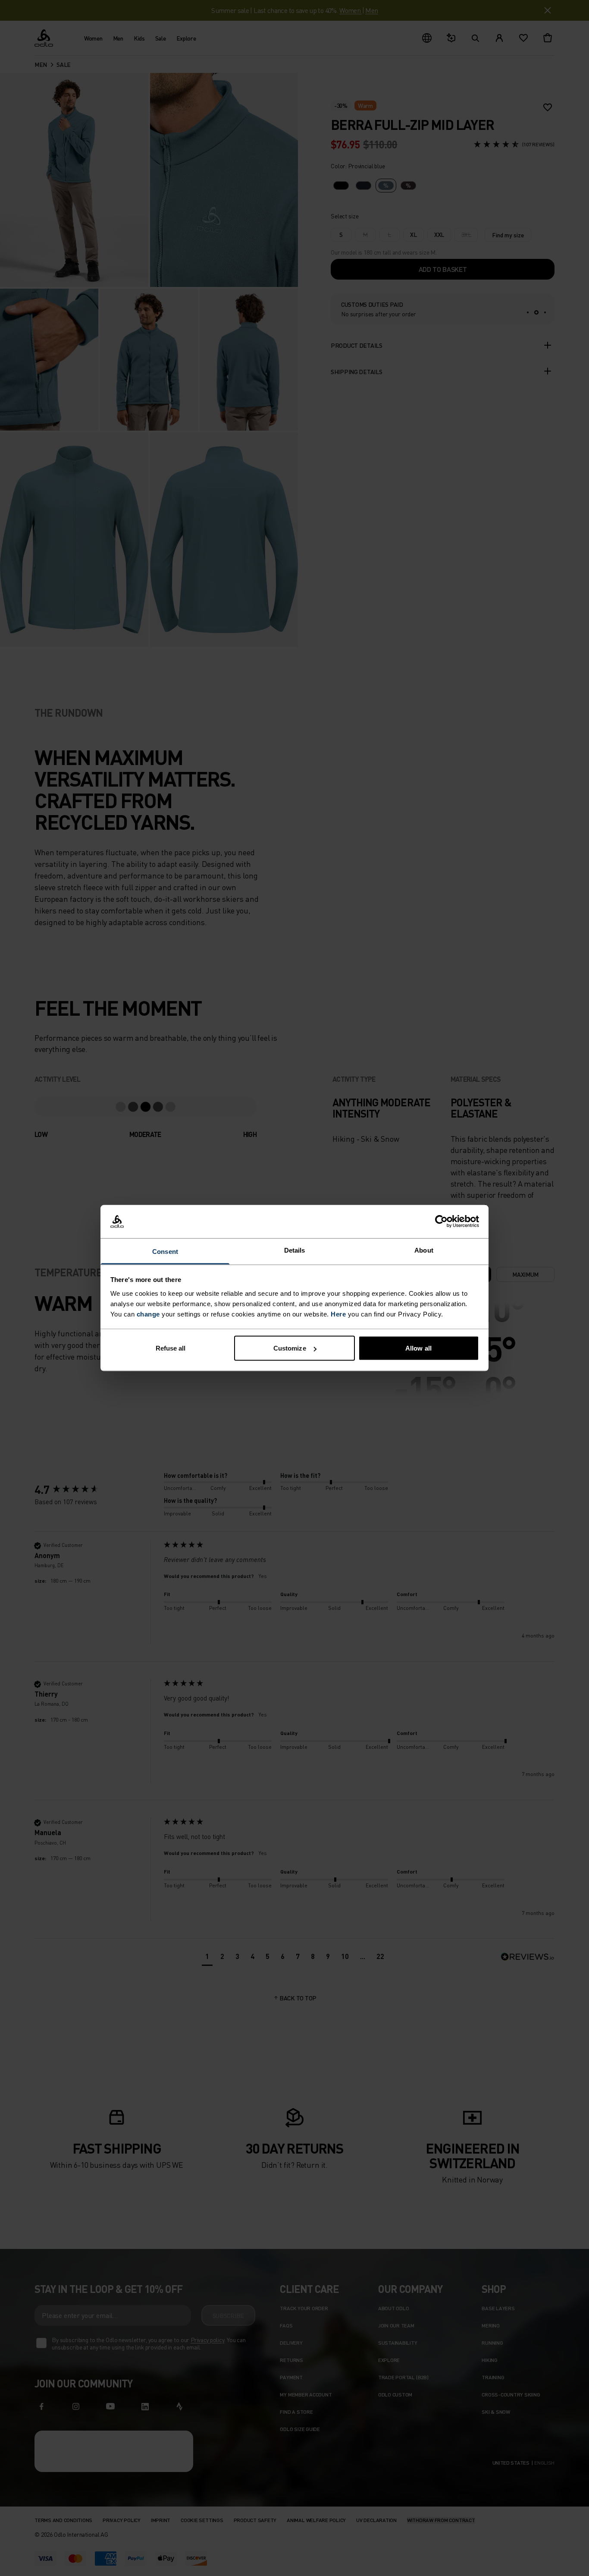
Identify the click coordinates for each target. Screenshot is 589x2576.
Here (338, 1314)
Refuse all (171, 1348)
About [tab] (424, 1250)
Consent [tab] (165, 1251)
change (148, 1314)
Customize (290, 1348)
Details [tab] (295, 1250)
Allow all (418, 1348)
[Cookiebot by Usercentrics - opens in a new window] (441, 1222)
